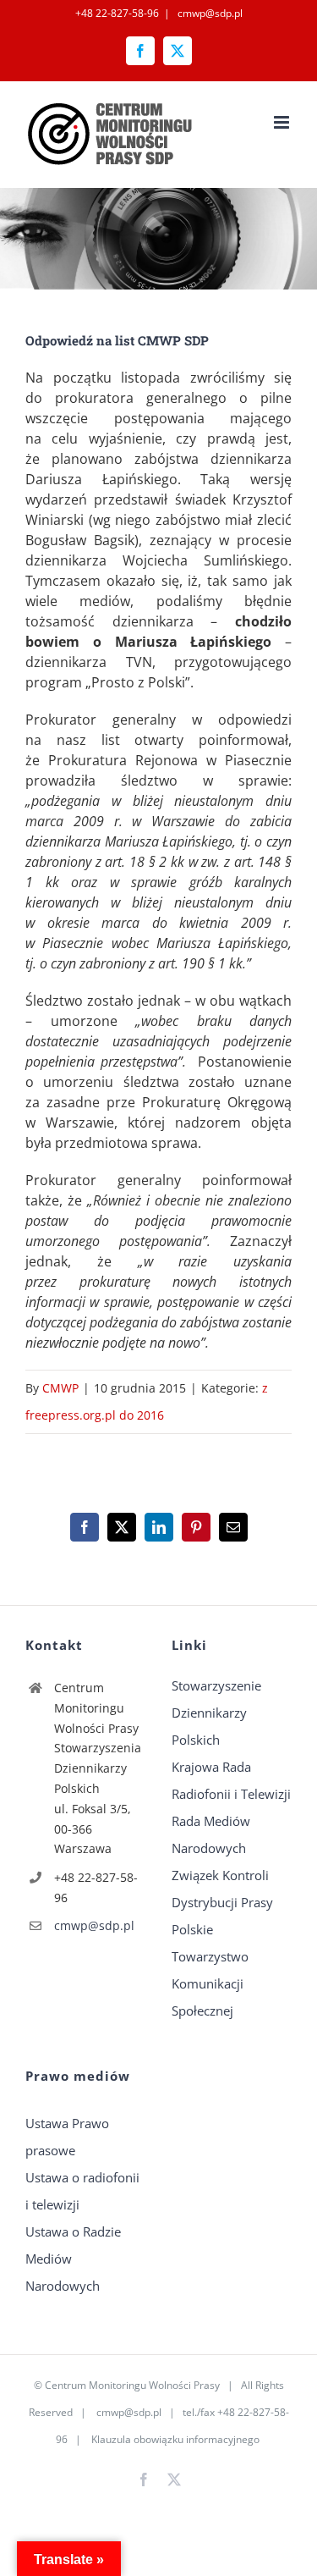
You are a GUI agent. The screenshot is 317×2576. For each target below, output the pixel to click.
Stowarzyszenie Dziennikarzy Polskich (216, 1713)
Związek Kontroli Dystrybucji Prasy (222, 1889)
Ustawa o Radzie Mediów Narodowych (73, 2259)
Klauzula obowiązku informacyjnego (175, 2439)
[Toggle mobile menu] (283, 122)
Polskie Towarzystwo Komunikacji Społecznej (210, 1970)
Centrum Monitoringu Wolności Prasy (132, 2385)
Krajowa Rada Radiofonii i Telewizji (231, 1780)
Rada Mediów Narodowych (211, 1834)
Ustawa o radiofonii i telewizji (82, 2191)
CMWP (60, 1388)
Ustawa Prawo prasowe (67, 2137)
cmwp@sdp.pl (209, 13)
